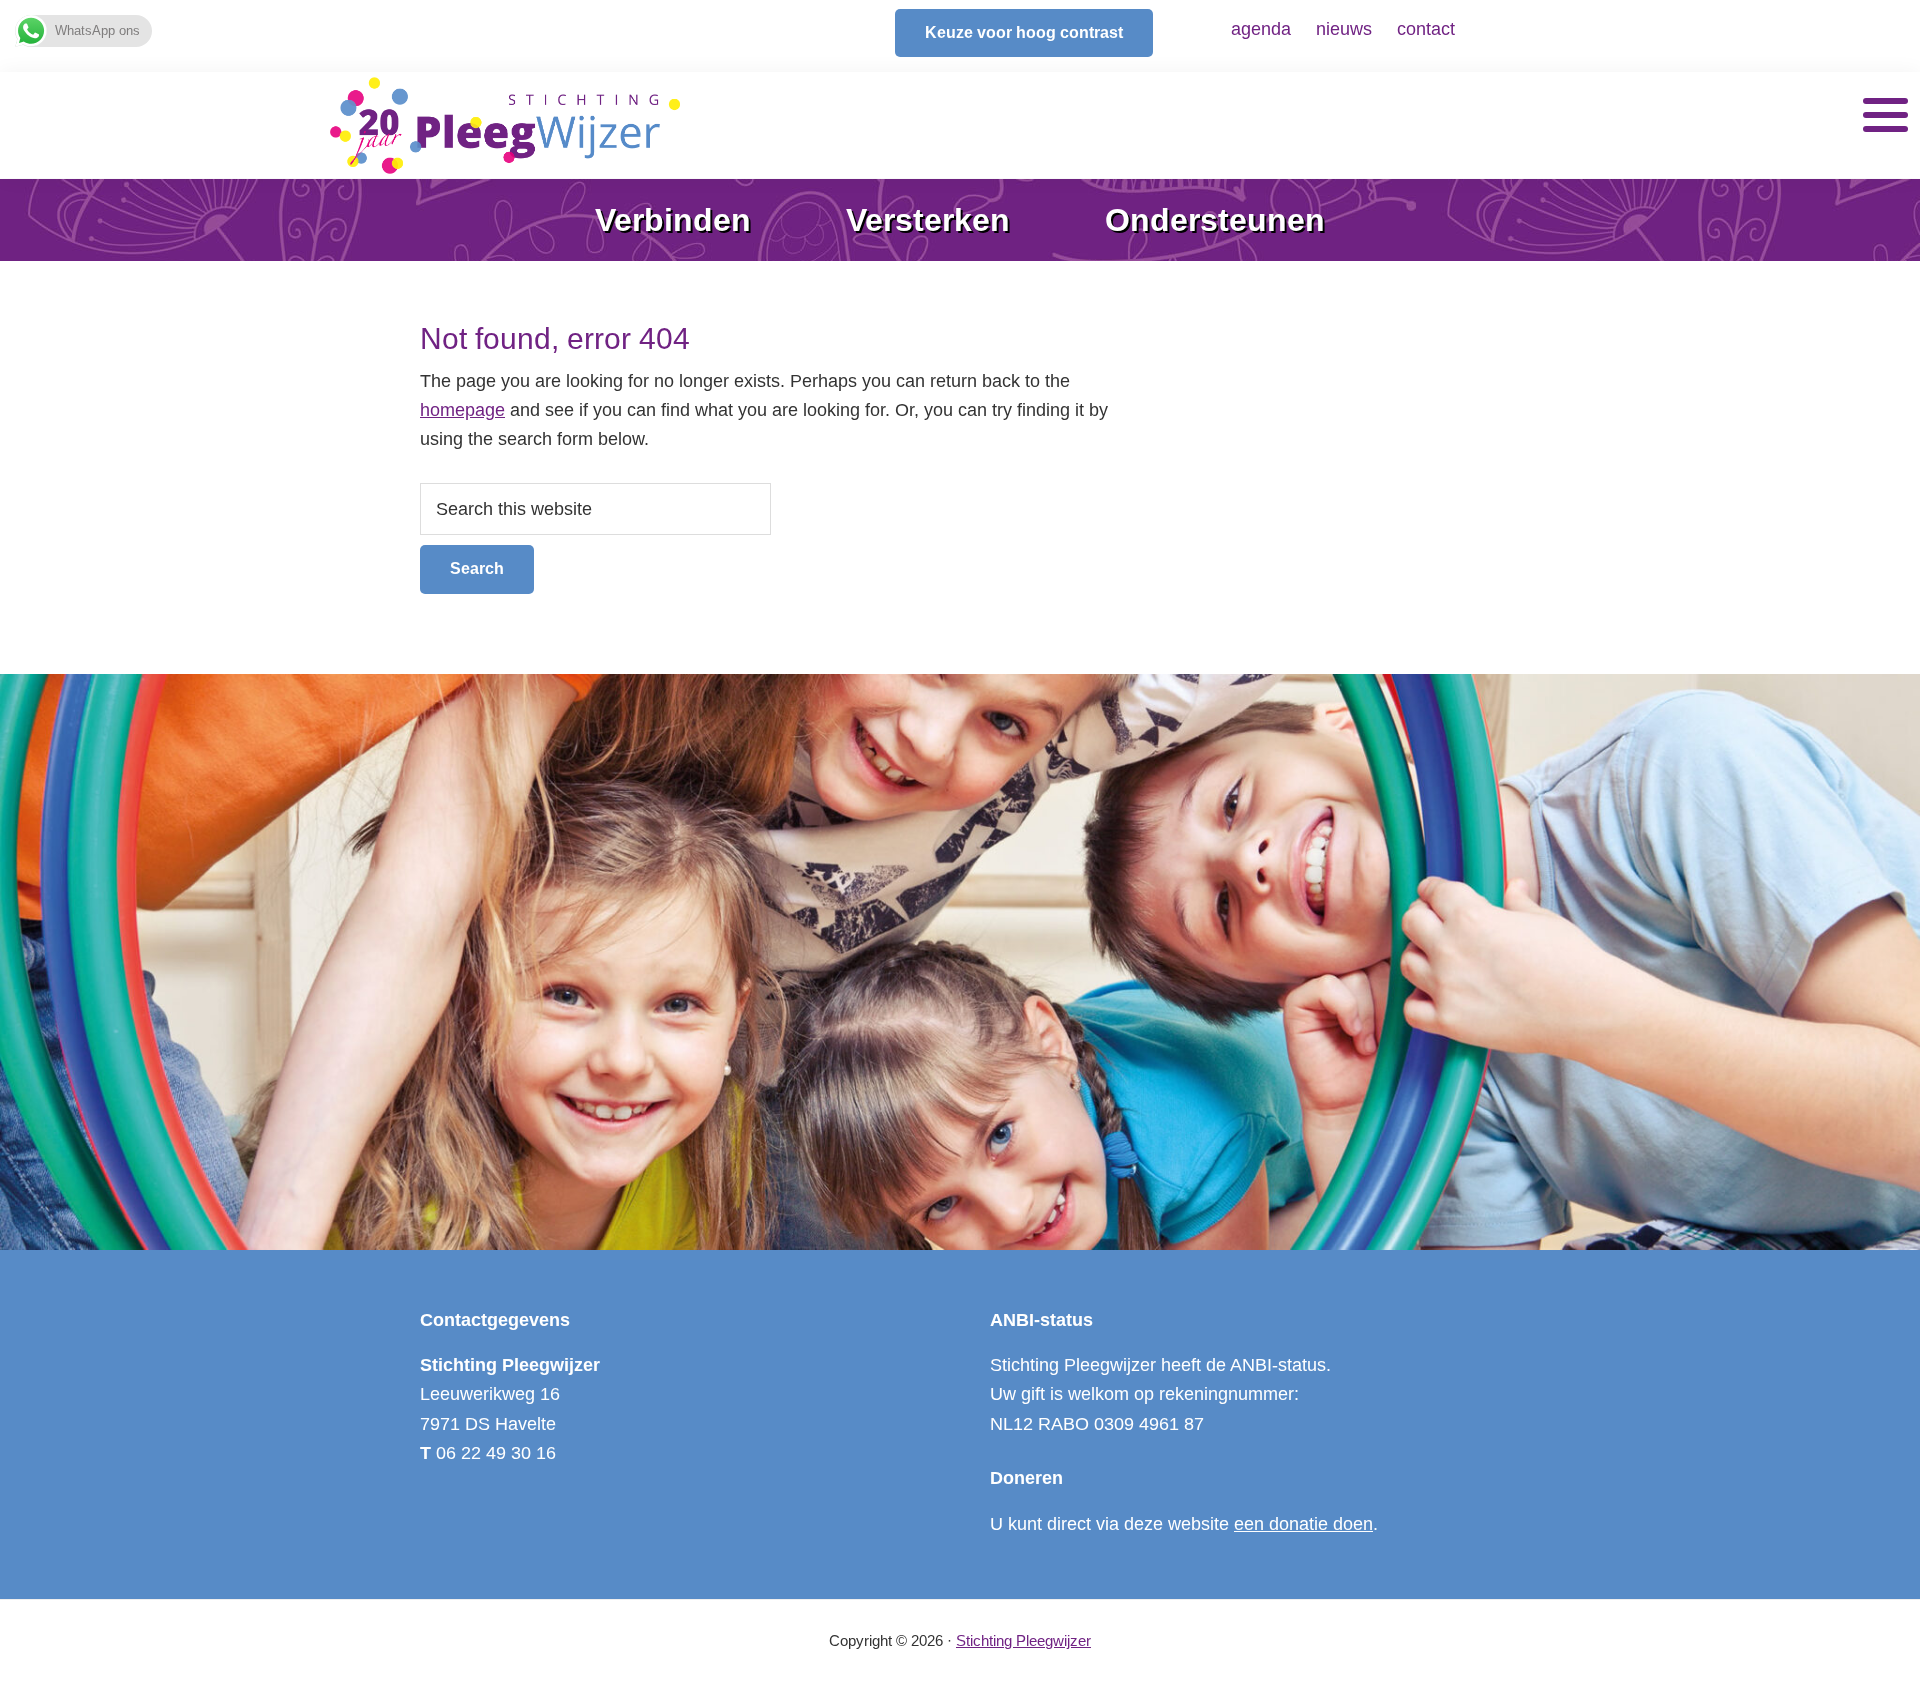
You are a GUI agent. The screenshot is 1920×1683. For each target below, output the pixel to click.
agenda (1261, 29)
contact (1426, 29)
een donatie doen (1303, 1524)
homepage (462, 410)
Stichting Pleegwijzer (1023, 1640)
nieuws (1344, 29)
